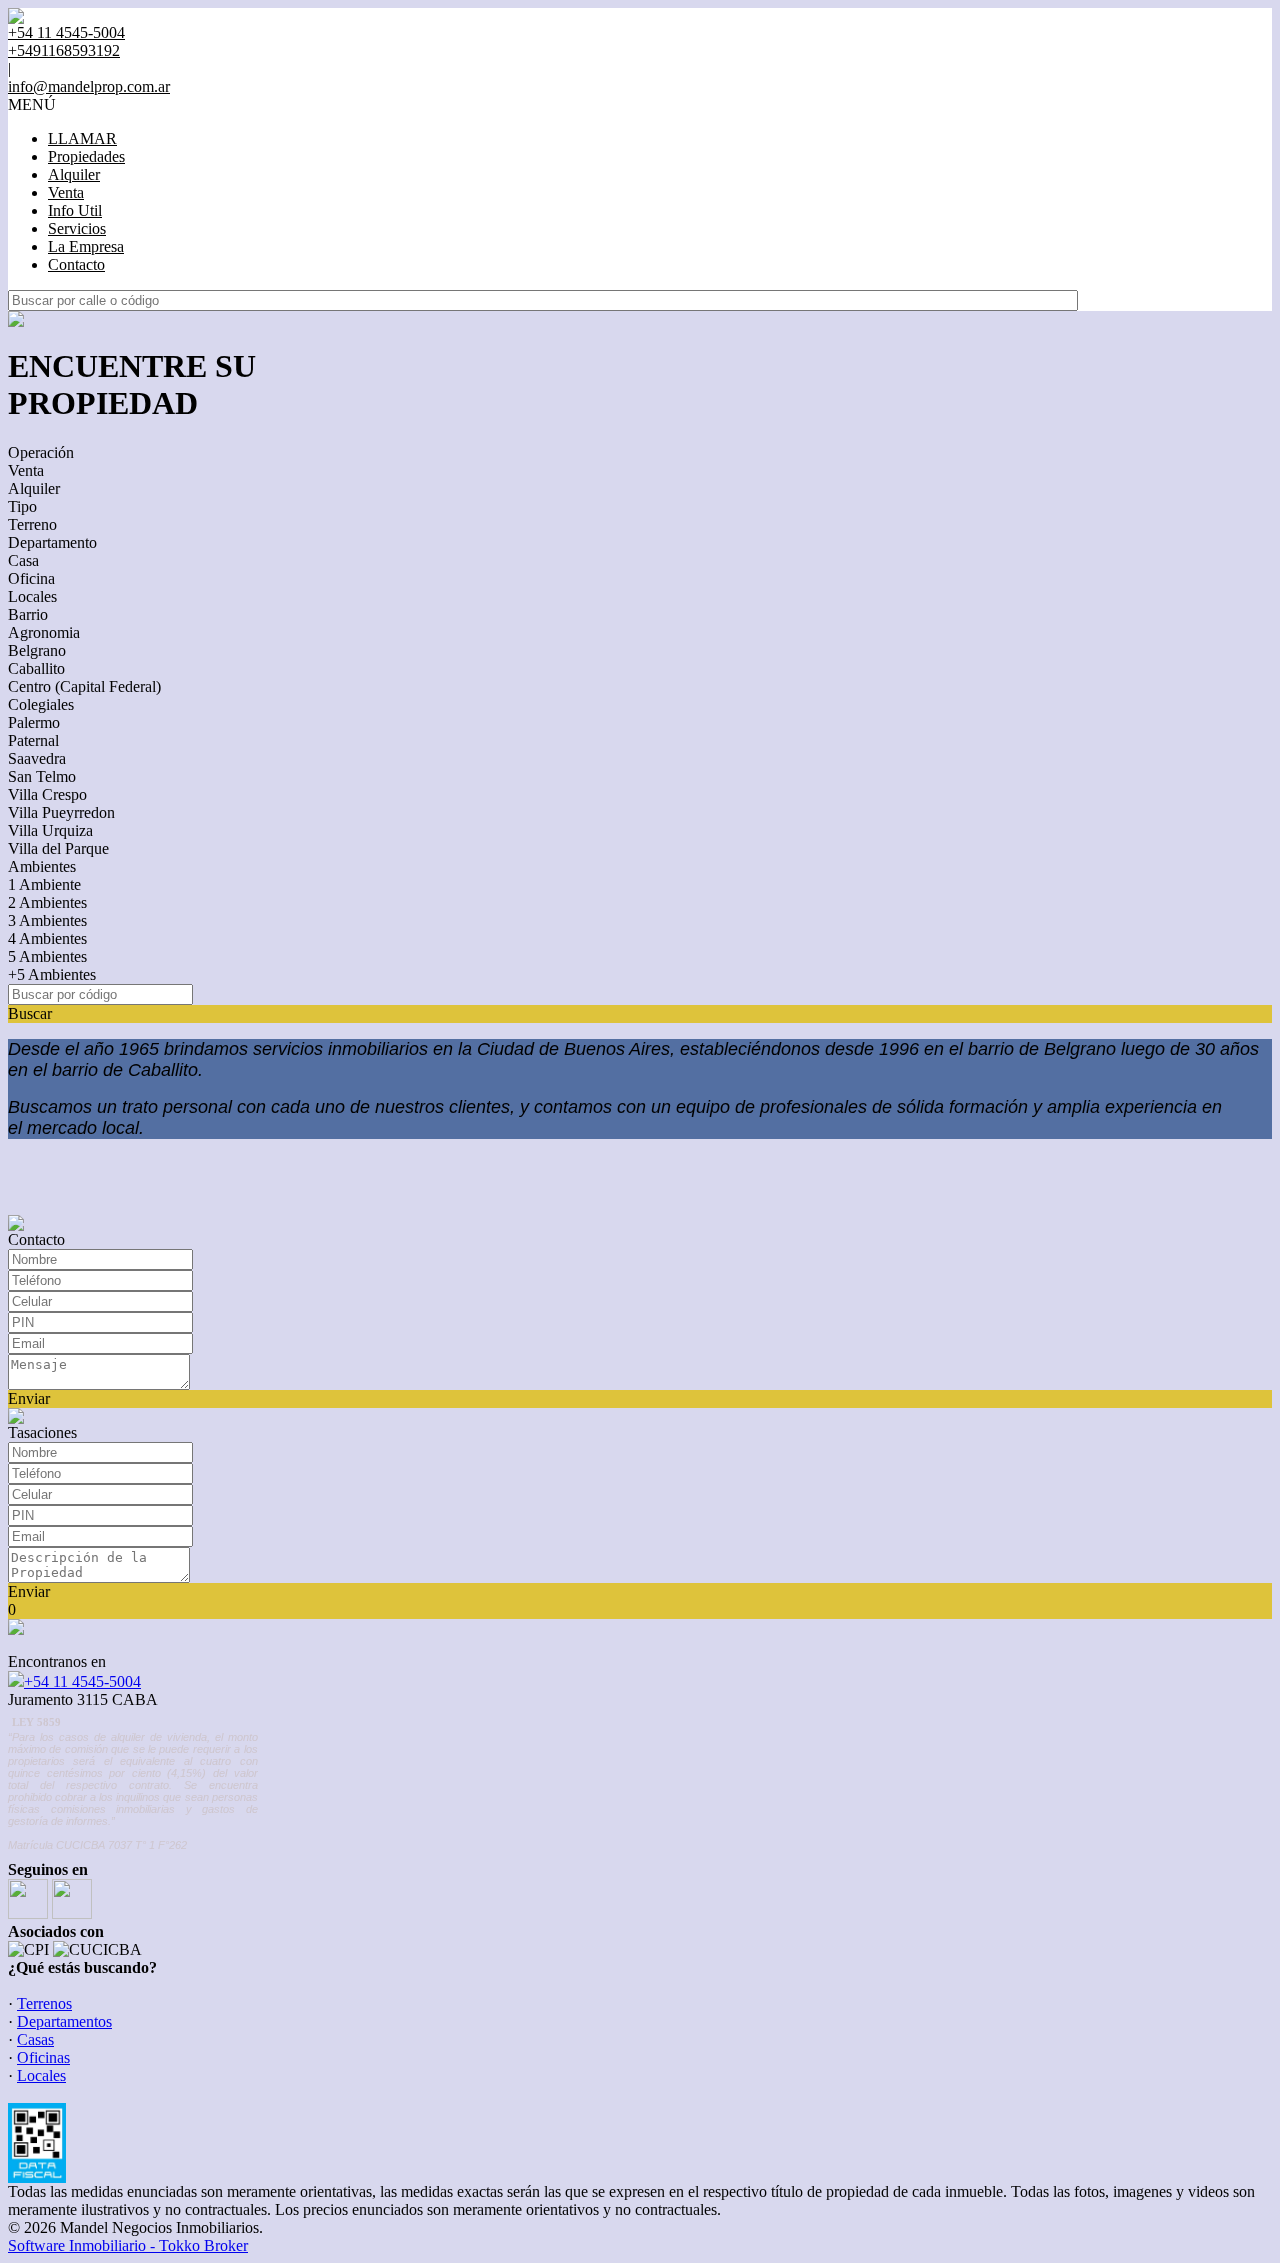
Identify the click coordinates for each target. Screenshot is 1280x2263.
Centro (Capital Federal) (84, 686)
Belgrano (37, 650)
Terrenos (44, 2003)
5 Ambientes (47, 956)
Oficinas (43, 2057)
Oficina (31, 578)
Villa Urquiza (50, 830)
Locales (32, 596)
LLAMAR (82, 138)
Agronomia (44, 632)
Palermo (34, 722)
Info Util (75, 210)
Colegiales (41, 704)
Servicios (77, 228)
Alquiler (74, 174)
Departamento (52, 542)
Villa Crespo (47, 794)
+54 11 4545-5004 (82, 1681)
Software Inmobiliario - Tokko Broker (128, 2245)
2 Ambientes (47, 902)
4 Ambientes (47, 938)
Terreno (32, 524)
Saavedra (37, 758)
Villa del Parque (58, 848)
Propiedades (86, 156)
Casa (23, 560)
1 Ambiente (44, 884)
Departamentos (64, 2021)
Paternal (33, 740)
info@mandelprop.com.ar (89, 86)
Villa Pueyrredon (61, 812)
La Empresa (86, 246)
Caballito (36, 668)
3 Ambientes (47, 920)
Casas (35, 2039)
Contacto (76, 264)
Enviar (29, 1398)
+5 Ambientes (52, 974)
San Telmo (42, 776)
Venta (66, 192)
